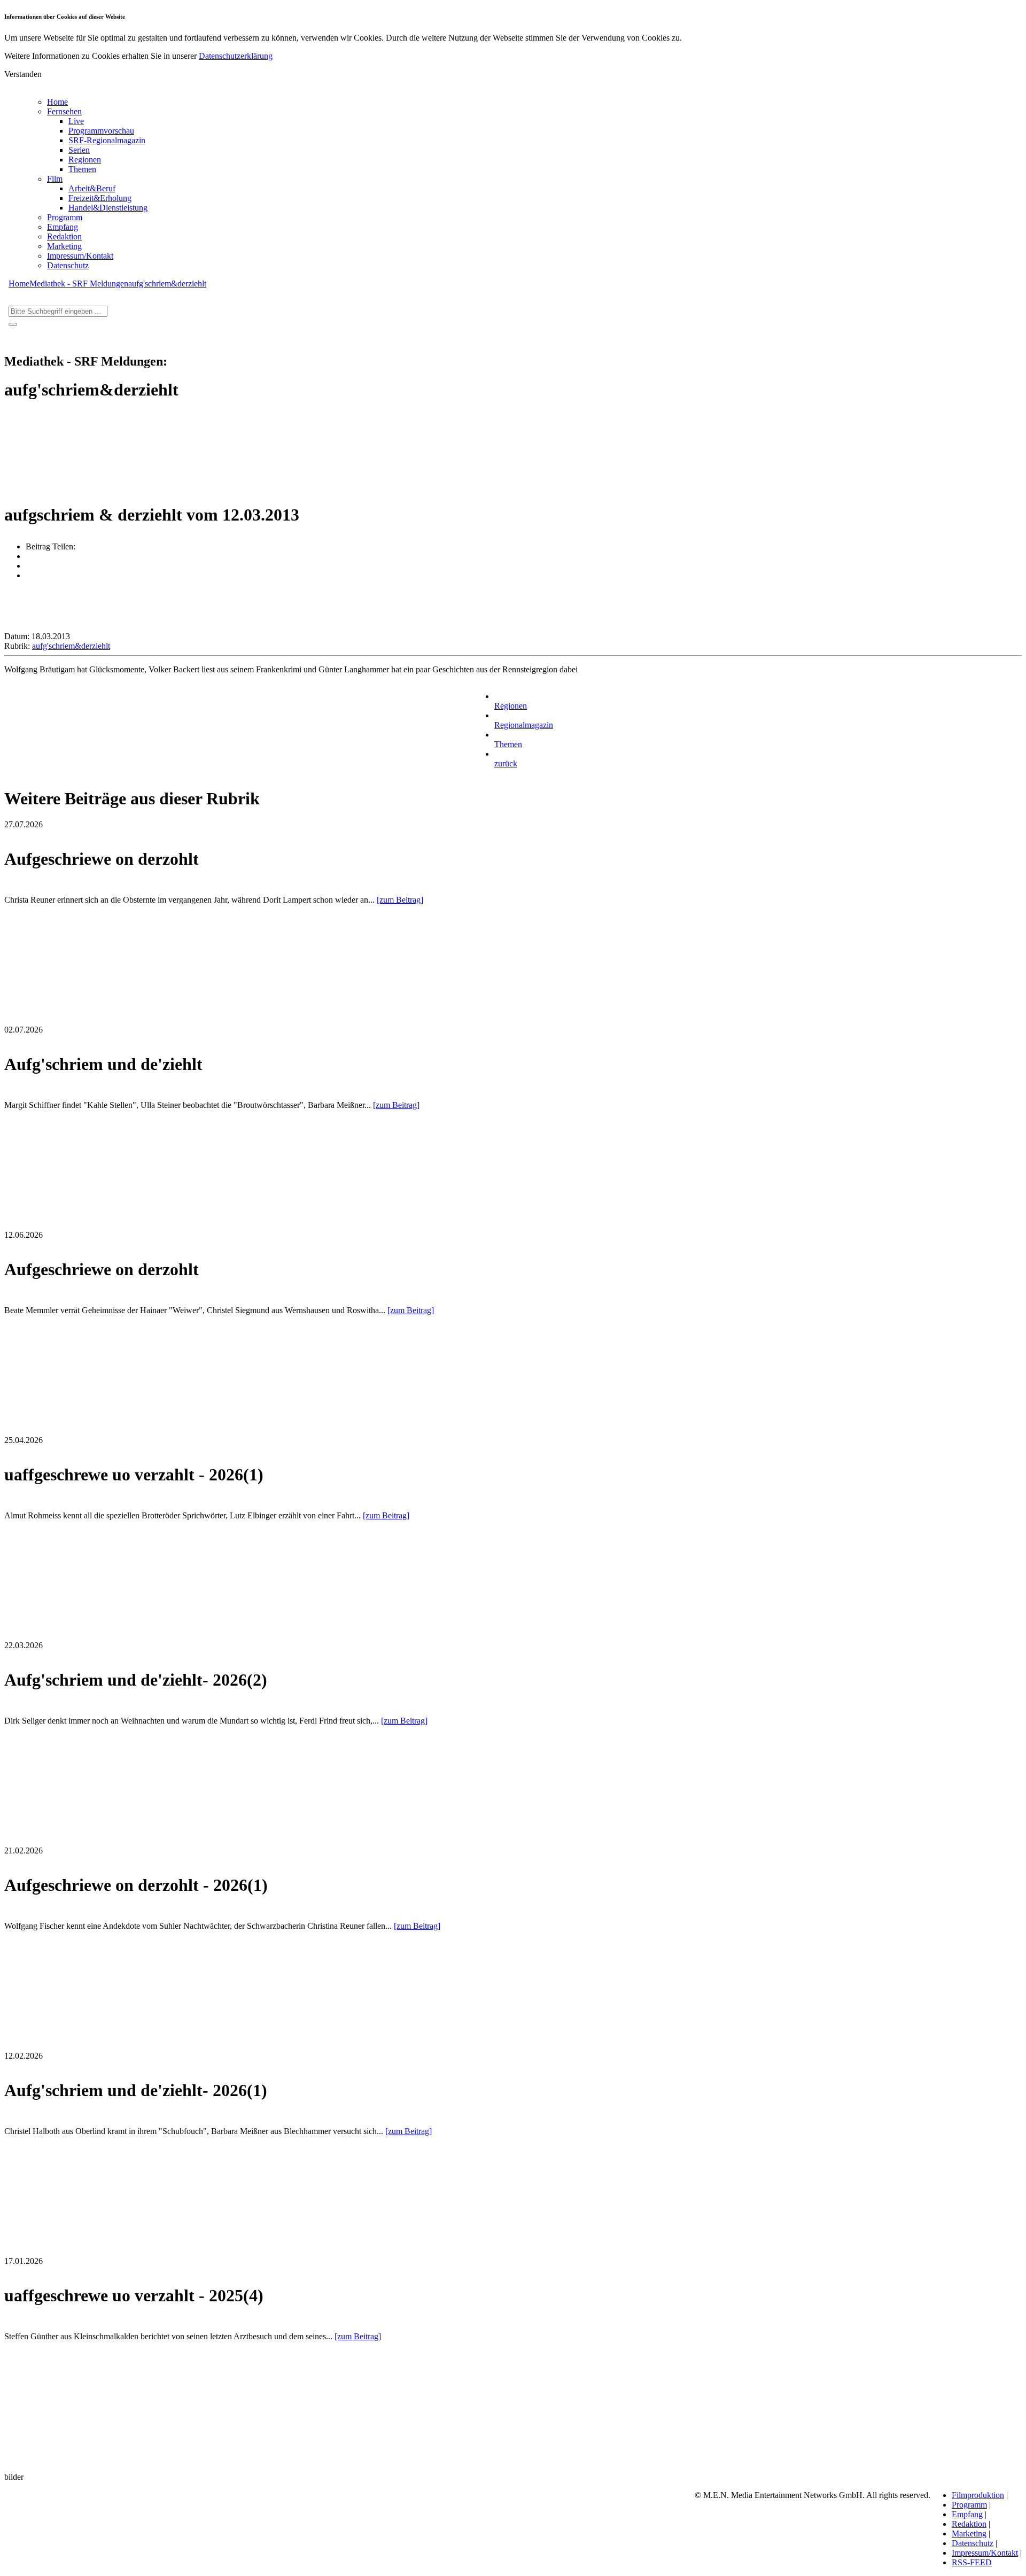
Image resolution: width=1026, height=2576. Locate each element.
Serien (79, 150)
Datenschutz (68, 265)
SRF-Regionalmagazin (107, 140)
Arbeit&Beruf (92, 188)
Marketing (64, 246)
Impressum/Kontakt (80, 256)
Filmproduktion (978, 2495)
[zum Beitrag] (400, 900)
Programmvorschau (101, 131)
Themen (82, 169)
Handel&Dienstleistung (108, 208)
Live (76, 121)
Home (57, 102)
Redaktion (64, 236)
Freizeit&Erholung (100, 198)
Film (55, 179)
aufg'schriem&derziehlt (167, 284)
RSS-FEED (972, 2562)
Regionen (85, 160)
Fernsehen (64, 111)
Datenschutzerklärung (236, 56)
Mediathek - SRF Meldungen (79, 284)
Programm (65, 217)
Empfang (63, 227)
